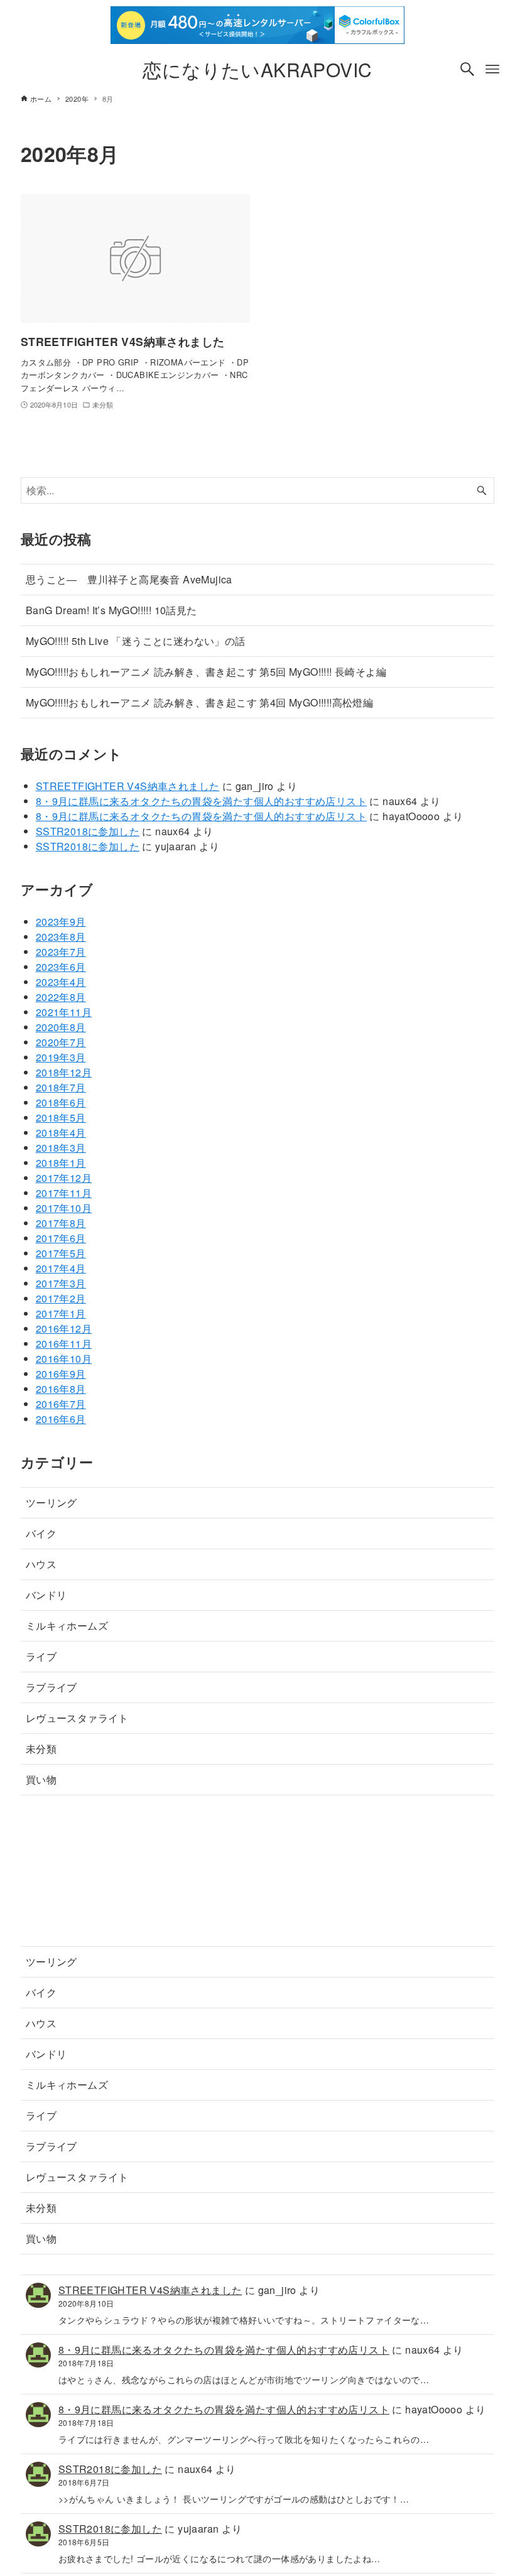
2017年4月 (61, 1268)
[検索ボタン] (467, 69)
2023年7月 (61, 952)
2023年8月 (61, 937)
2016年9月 (61, 1374)
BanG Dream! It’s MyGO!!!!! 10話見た (111, 610)
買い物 (41, 1779)
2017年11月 (64, 1193)
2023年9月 (61, 922)
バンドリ (46, 1595)
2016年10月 (64, 1359)
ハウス (41, 1564)
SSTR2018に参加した (88, 831)
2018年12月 (64, 1072)
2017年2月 (61, 1298)
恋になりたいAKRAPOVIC (257, 69)
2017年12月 (64, 1178)
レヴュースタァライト (77, 1718)
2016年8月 (61, 1389)
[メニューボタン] (492, 69)
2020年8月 (61, 1027)
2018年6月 (61, 1102)
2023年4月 (61, 982)
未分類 (41, 1749)
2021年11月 (64, 1012)
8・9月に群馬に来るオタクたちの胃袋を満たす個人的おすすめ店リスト (201, 801)
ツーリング (51, 1502)
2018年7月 (61, 1087)
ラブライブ (51, 1687)
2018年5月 (61, 1118)
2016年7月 (61, 1404)
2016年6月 (61, 1419)
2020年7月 (61, 1042)
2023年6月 (61, 967)
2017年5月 (61, 1253)
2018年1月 (61, 1163)
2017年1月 (61, 1313)
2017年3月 (61, 1283)
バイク (41, 1533)
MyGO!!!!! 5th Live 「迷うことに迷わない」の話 (136, 641)
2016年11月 (64, 1344)
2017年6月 (61, 1238)
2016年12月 (64, 1329)
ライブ (41, 1656)
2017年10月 (64, 1208)
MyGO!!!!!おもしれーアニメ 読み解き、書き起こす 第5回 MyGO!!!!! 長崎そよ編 (206, 672)
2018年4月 (61, 1133)
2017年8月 (61, 1223)
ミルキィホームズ (67, 1626)
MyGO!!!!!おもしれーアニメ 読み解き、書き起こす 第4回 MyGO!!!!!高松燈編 (199, 702)
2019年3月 (61, 1057)
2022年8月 (61, 997)
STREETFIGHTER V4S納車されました (128, 786)
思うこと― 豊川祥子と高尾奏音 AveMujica (129, 579)
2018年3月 (61, 1148)
